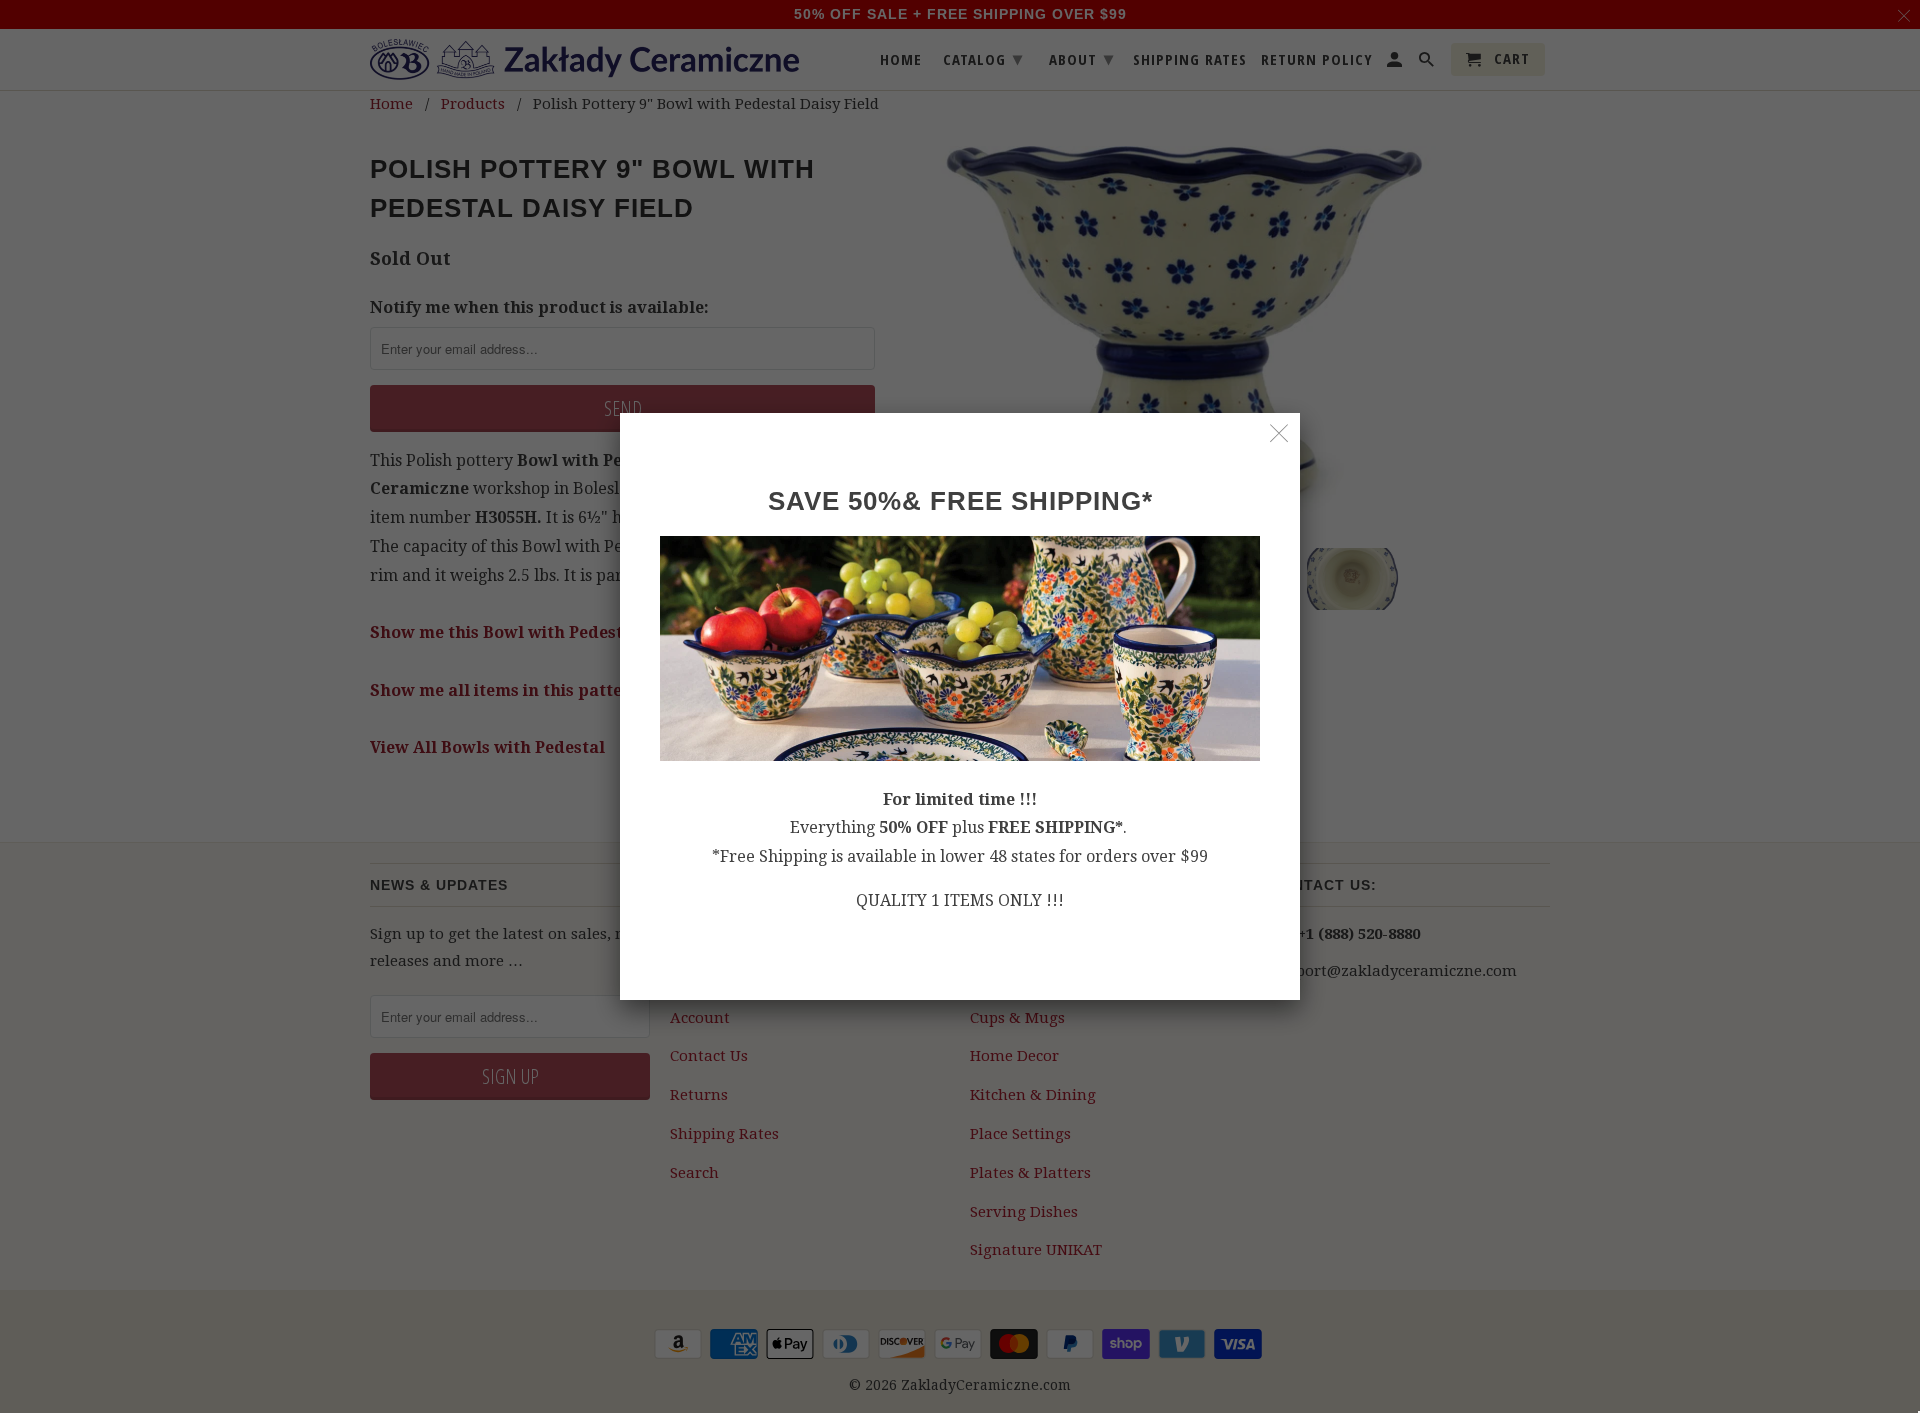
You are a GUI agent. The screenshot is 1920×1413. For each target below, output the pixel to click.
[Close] (1279, 433)
